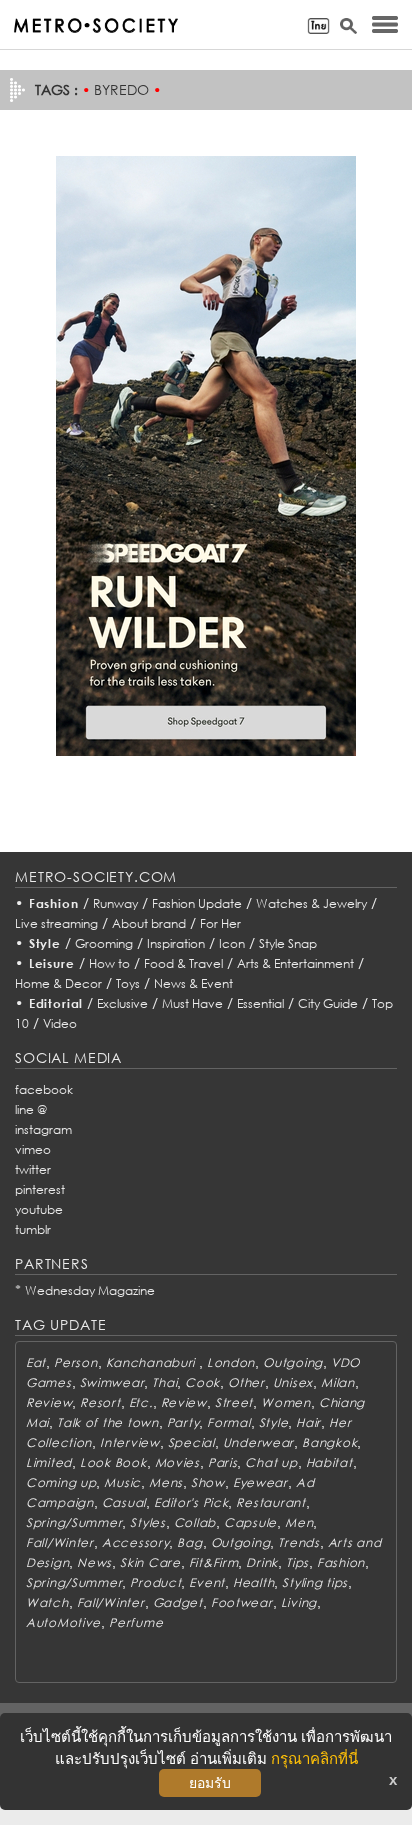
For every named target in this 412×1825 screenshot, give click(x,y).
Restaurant (270, 1502)
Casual (124, 1502)
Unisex (293, 1382)
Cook (202, 1382)
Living (299, 1602)
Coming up (61, 1482)
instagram (43, 1129)
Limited (49, 1462)
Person (75, 1362)
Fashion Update (197, 903)
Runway (115, 903)
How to (109, 963)
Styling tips (315, 1582)
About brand (149, 923)
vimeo (33, 1149)
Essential (260, 1003)
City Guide (328, 1003)
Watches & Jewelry (311, 903)
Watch (47, 1602)
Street (234, 1402)
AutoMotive (63, 1622)
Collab (195, 1522)
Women (286, 1402)
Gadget (178, 1602)
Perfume (136, 1622)
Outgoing (293, 1362)
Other (246, 1382)
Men (299, 1522)
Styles (147, 1522)
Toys (128, 983)
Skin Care (150, 1562)
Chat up (271, 1462)
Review (49, 1402)
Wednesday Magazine (90, 1290)
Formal (228, 1422)
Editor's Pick (191, 1502)
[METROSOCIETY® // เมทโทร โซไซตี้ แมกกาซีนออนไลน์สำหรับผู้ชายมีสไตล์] (95, 25)
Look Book (113, 1462)
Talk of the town (108, 1422)
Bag (189, 1542)
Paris (223, 1462)
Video (60, 1023)
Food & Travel (183, 963)
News (94, 1562)
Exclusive (122, 1003)
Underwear (258, 1442)
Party (183, 1422)
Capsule (250, 1522)
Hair (308, 1422)
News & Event (193, 983)
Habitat (329, 1462)
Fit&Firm (214, 1562)
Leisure (52, 963)
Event (207, 1582)
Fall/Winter (60, 1542)
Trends (298, 1542)
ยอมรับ (210, 1783)
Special (191, 1442)
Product (155, 1582)
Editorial (56, 1003)
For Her (220, 923)
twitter (33, 1169)
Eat (36, 1362)
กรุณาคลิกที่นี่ (314, 1758)
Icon (232, 943)
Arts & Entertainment (295, 963)
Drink (262, 1562)
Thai (164, 1382)
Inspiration (176, 943)
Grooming (104, 943)
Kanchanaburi (152, 1362)
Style (45, 943)
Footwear (242, 1602)
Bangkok (329, 1442)
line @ (31, 1109)
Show (208, 1482)
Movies (177, 1462)
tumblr (33, 1229)
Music (122, 1482)
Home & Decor (58, 983)
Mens (166, 1482)
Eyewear (260, 1482)
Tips (297, 1562)
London (231, 1362)
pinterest (40, 1189)
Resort (100, 1402)
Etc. (141, 1402)
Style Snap (288, 943)
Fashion (54, 903)
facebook (44, 1089)
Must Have (192, 1003)
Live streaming (56, 923)
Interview (129, 1442)
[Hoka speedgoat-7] (206, 455)
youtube (39, 1209)
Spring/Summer (74, 1522)
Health (253, 1582)
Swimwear (112, 1382)
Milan (338, 1382)
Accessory (135, 1542)
